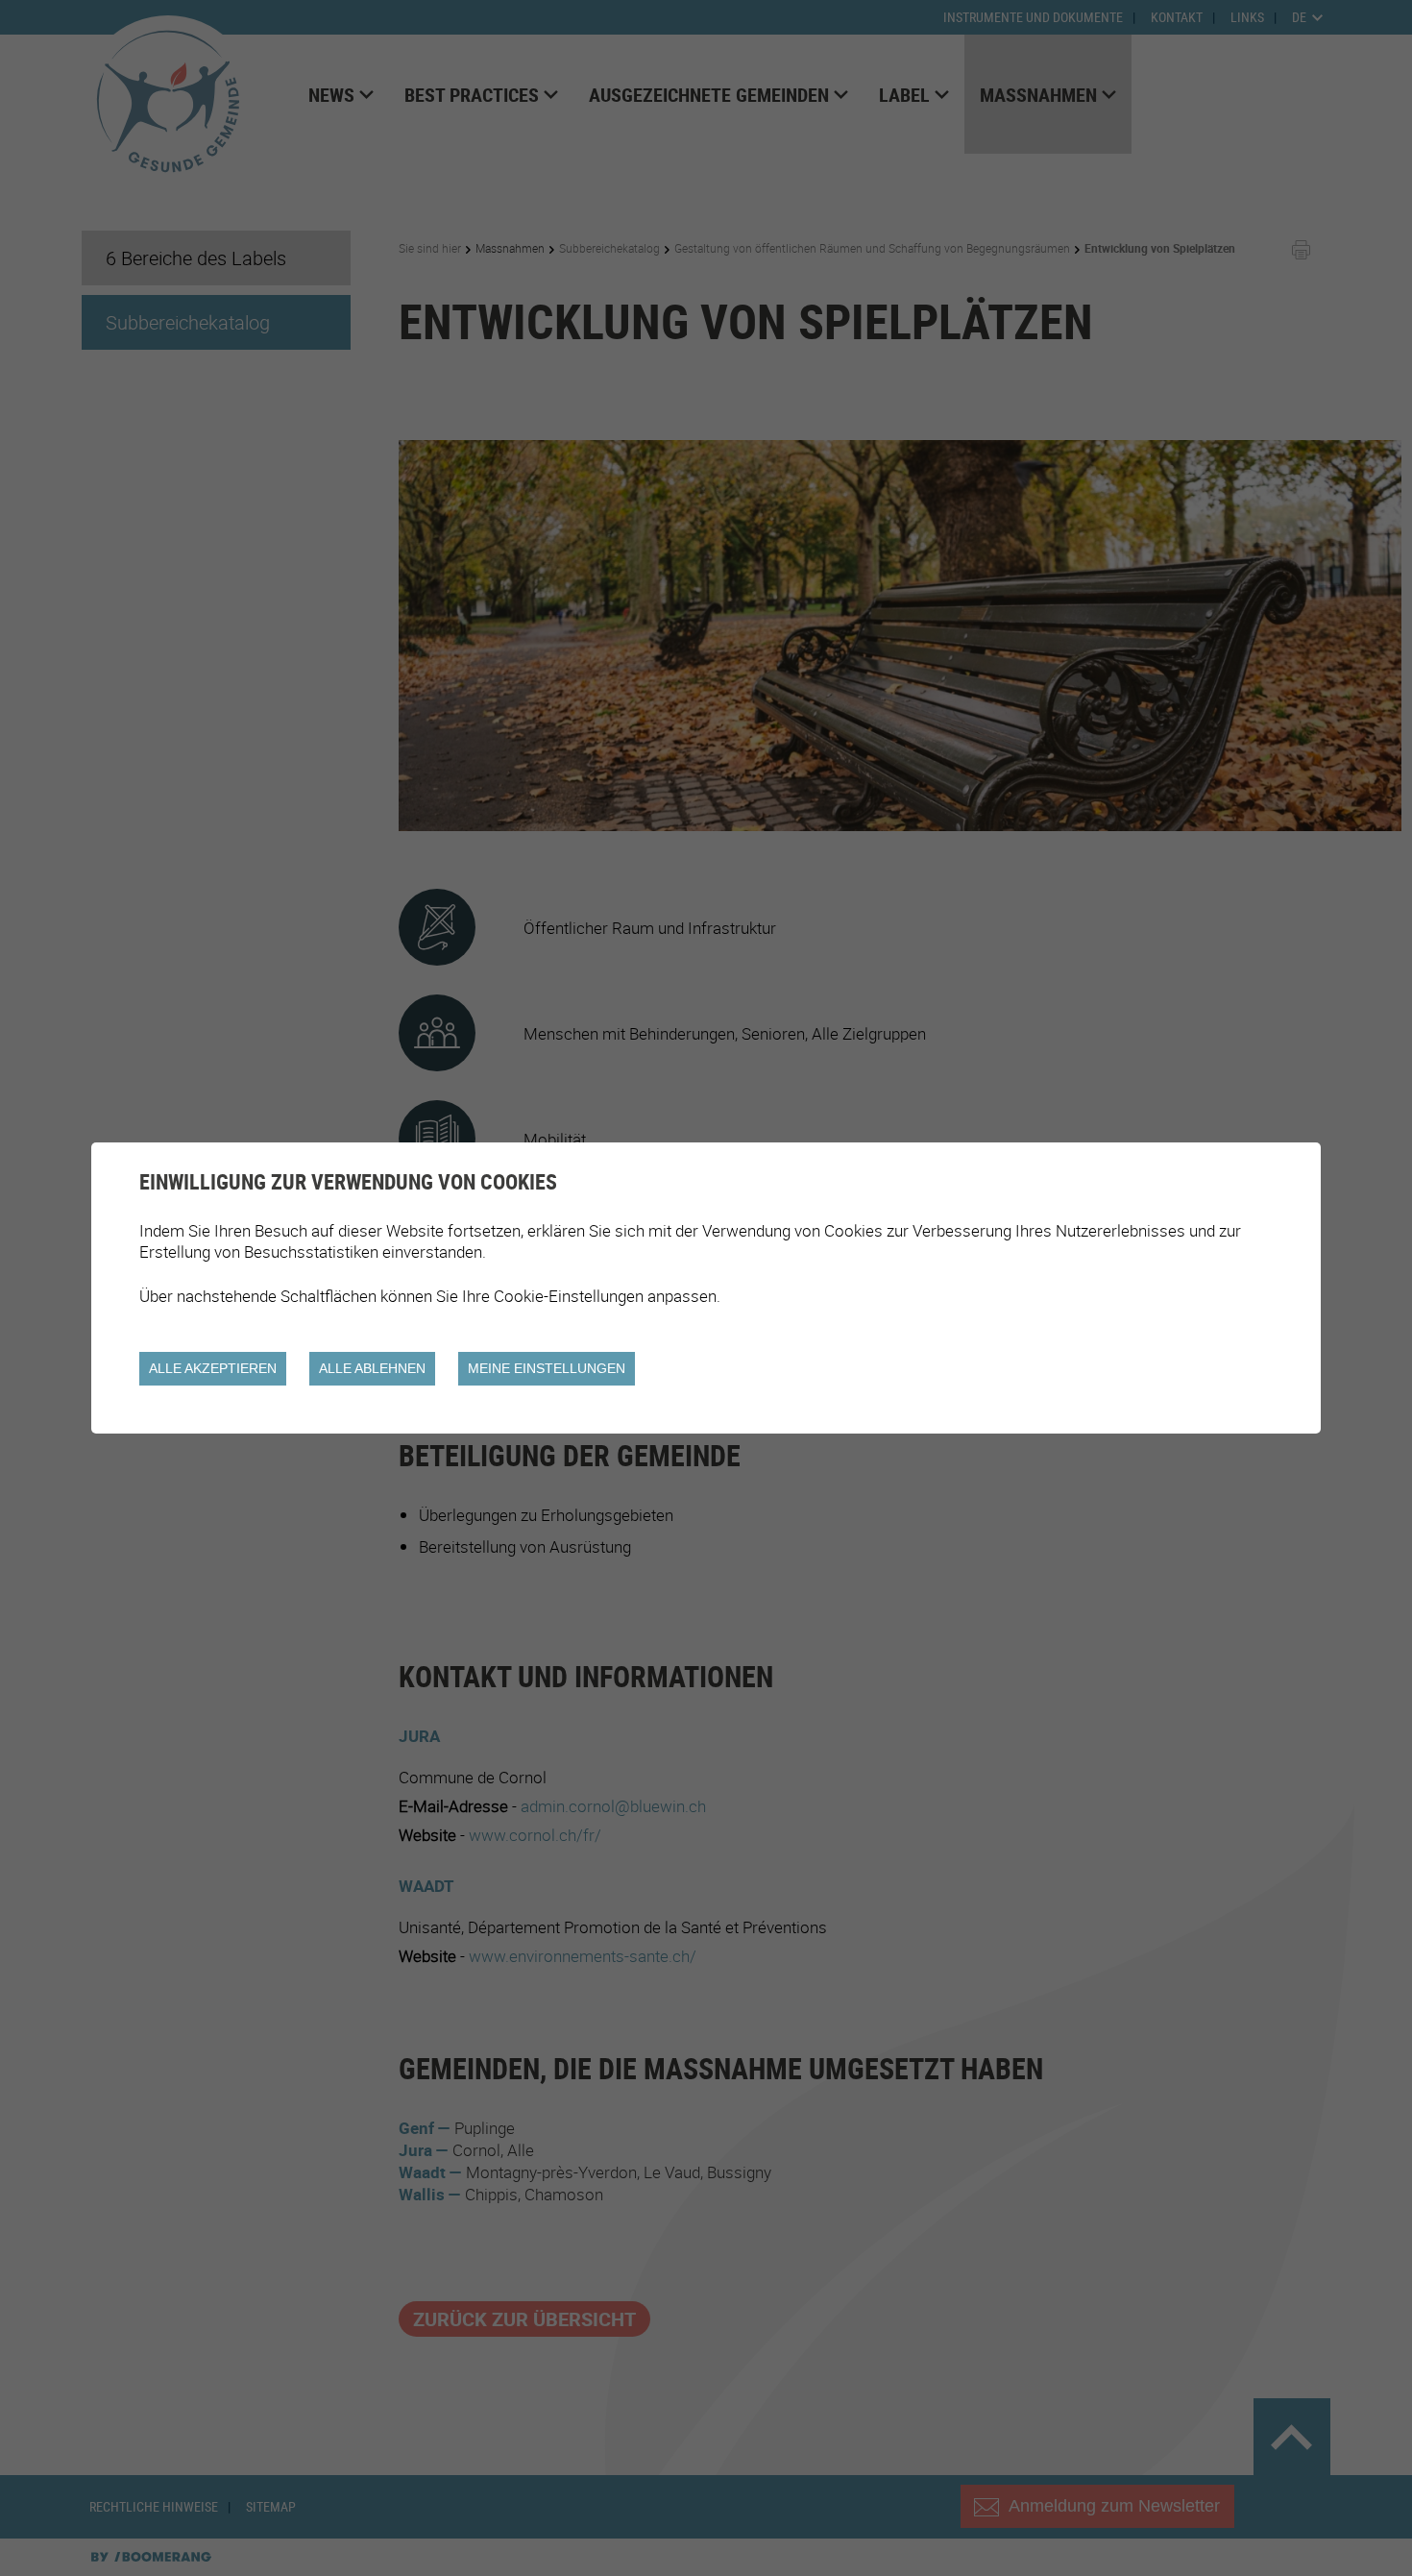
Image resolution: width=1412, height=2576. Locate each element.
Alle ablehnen (372, 1368)
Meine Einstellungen (547, 1368)
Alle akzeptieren (213, 1368)
